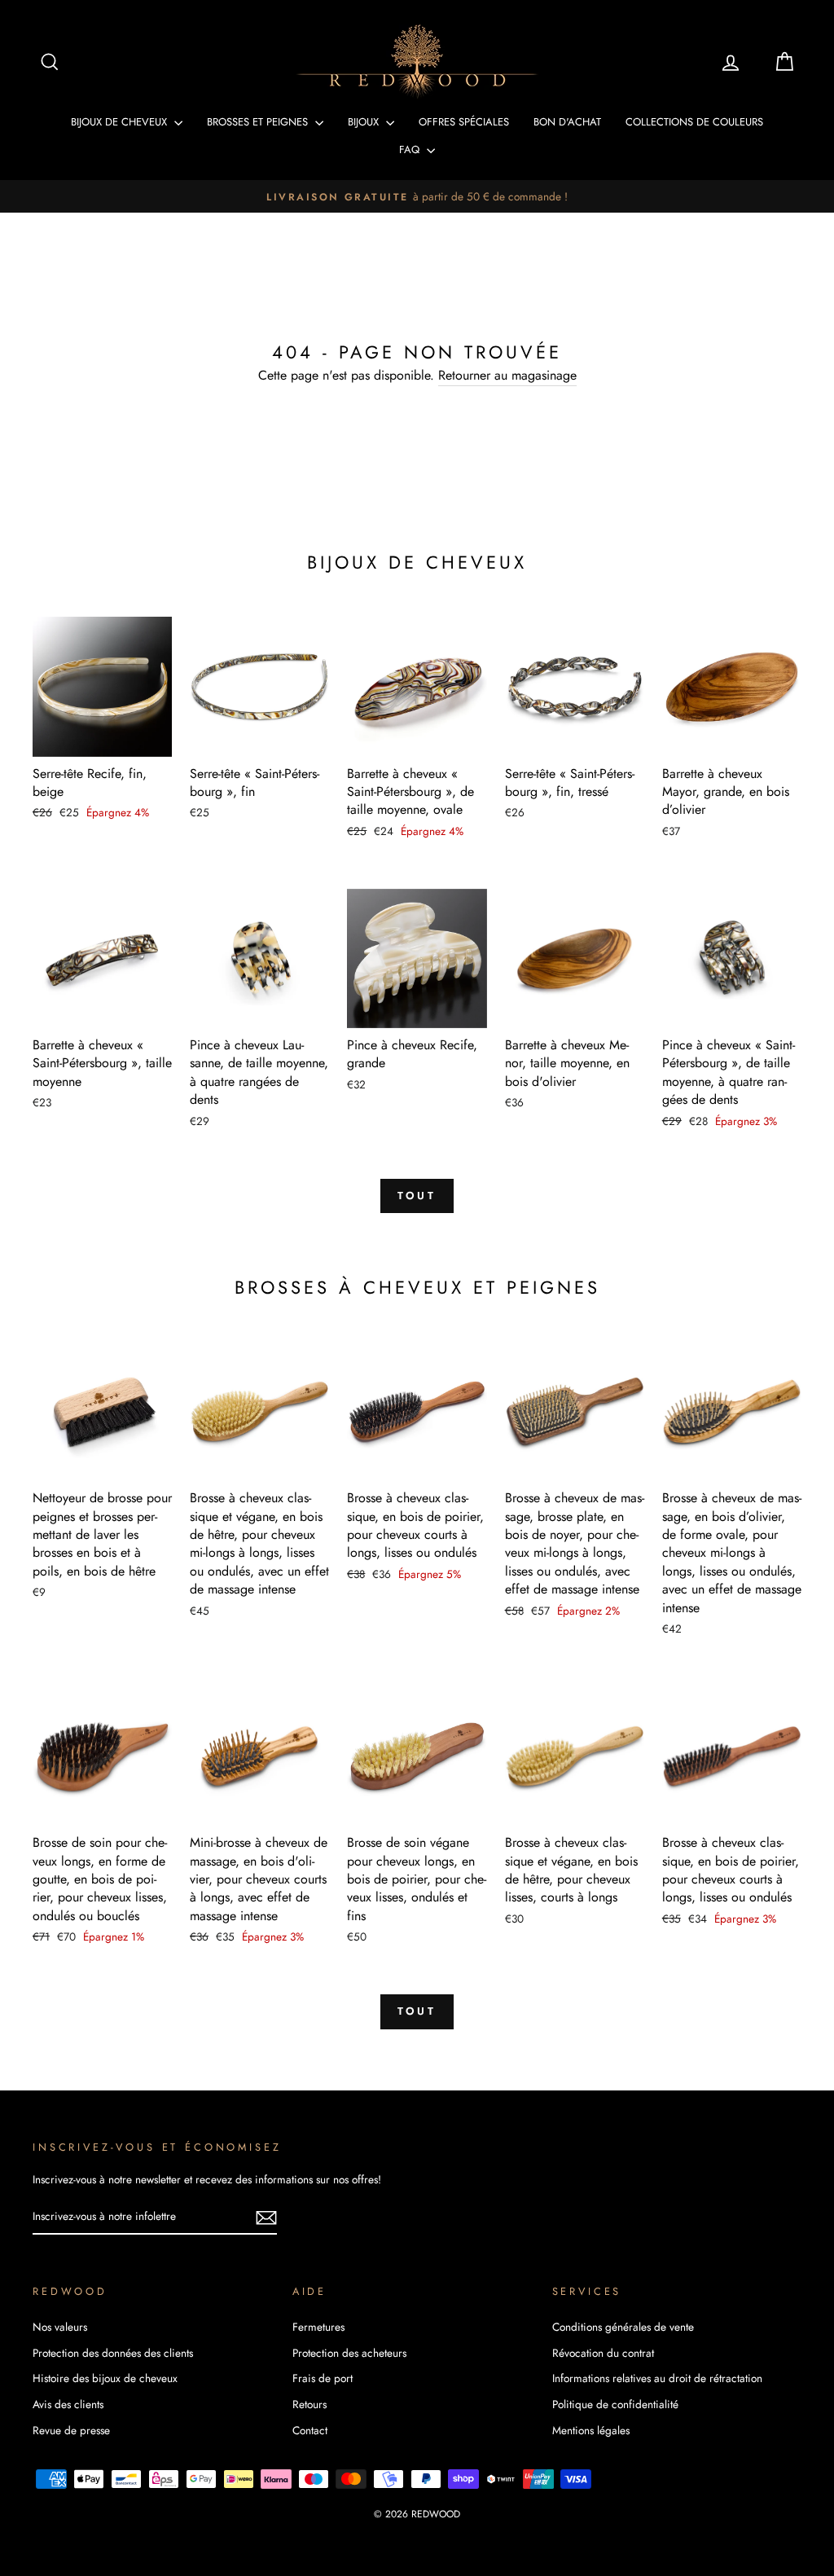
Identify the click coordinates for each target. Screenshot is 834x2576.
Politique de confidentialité (615, 2404)
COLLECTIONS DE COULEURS (694, 122)
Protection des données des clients (113, 2353)
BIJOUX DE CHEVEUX (121, 122)
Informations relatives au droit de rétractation (657, 2378)
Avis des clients (68, 2404)
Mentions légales (591, 2430)
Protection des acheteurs (349, 2353)
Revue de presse (71, 2430)
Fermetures (318, 2327)
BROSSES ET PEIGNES (259, 122)
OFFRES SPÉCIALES (464, 122)
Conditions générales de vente (623, 2327)
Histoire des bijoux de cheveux (105, 2378)
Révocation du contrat (603, 2353)
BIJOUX (365, 122)
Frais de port (323, 2378)
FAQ (411, 149)
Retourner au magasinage (507, 375)
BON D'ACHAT (567, 122)
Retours (309, 2404)
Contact (310, 2430)
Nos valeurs (60, 2327)
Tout (417, 1196)
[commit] (266, 2217)
